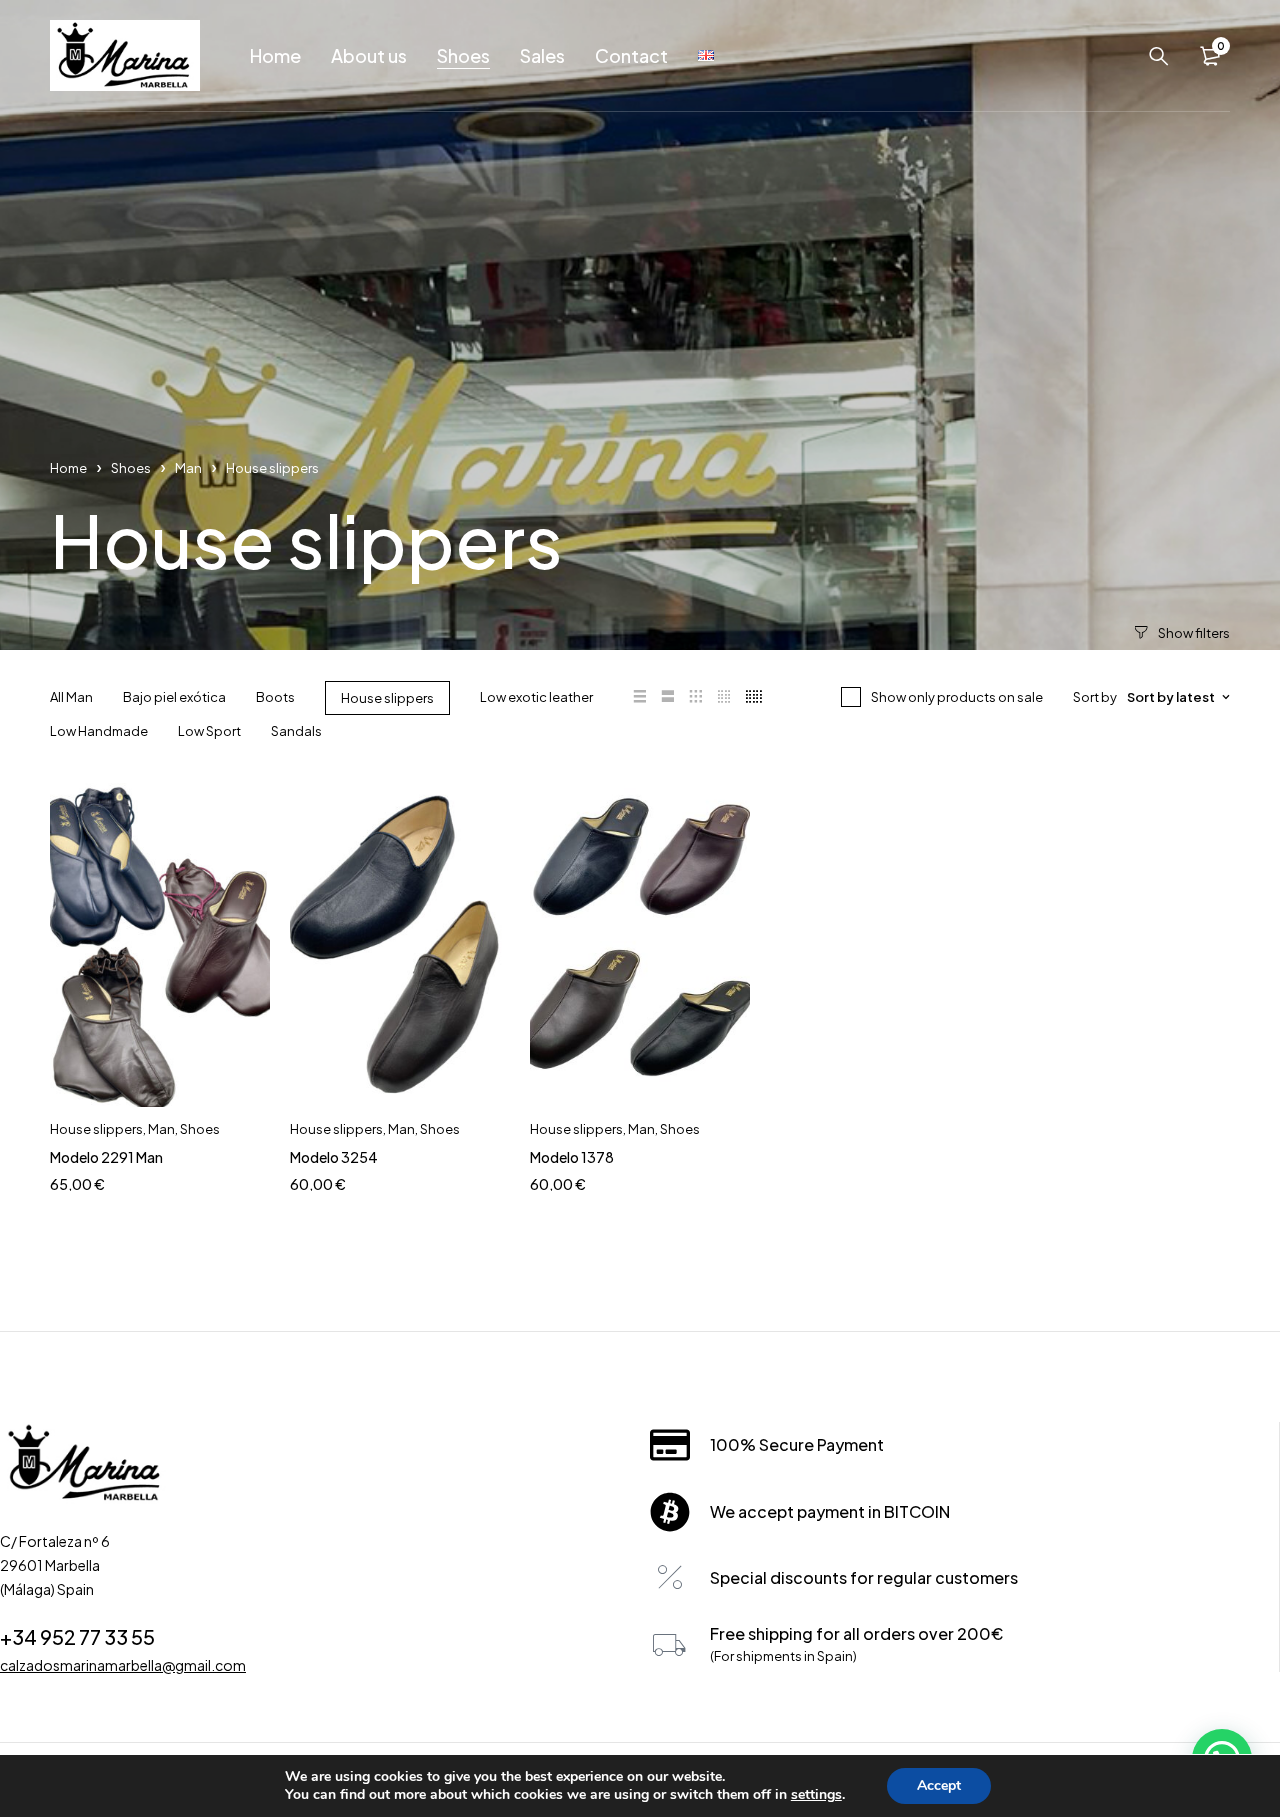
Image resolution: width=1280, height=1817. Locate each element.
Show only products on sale (957, 697)
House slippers (387, 698)
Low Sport (209, 731)
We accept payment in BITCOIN (830, 1511)
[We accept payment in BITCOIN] (670, 1512)
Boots (275, 697)
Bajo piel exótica (174, 697)
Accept (939, 1785)
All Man (71, 697)
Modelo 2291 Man (106, 1157)
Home (68, 468)
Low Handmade (99, 731)
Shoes (131, 468)
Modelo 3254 (334, 1157)
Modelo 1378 (572, 1157)
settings (816, 1795)
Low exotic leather (536, 697)
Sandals (296, 731)
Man (188, 468)
